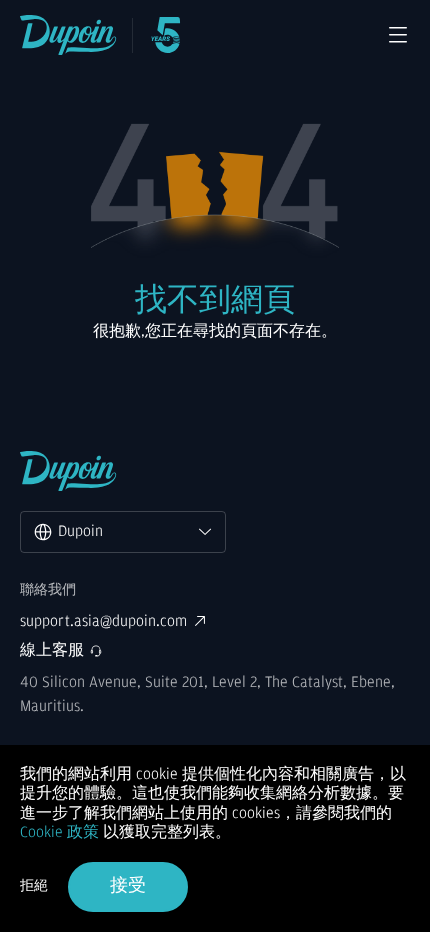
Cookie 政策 (59, 832)
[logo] (68, 35)
